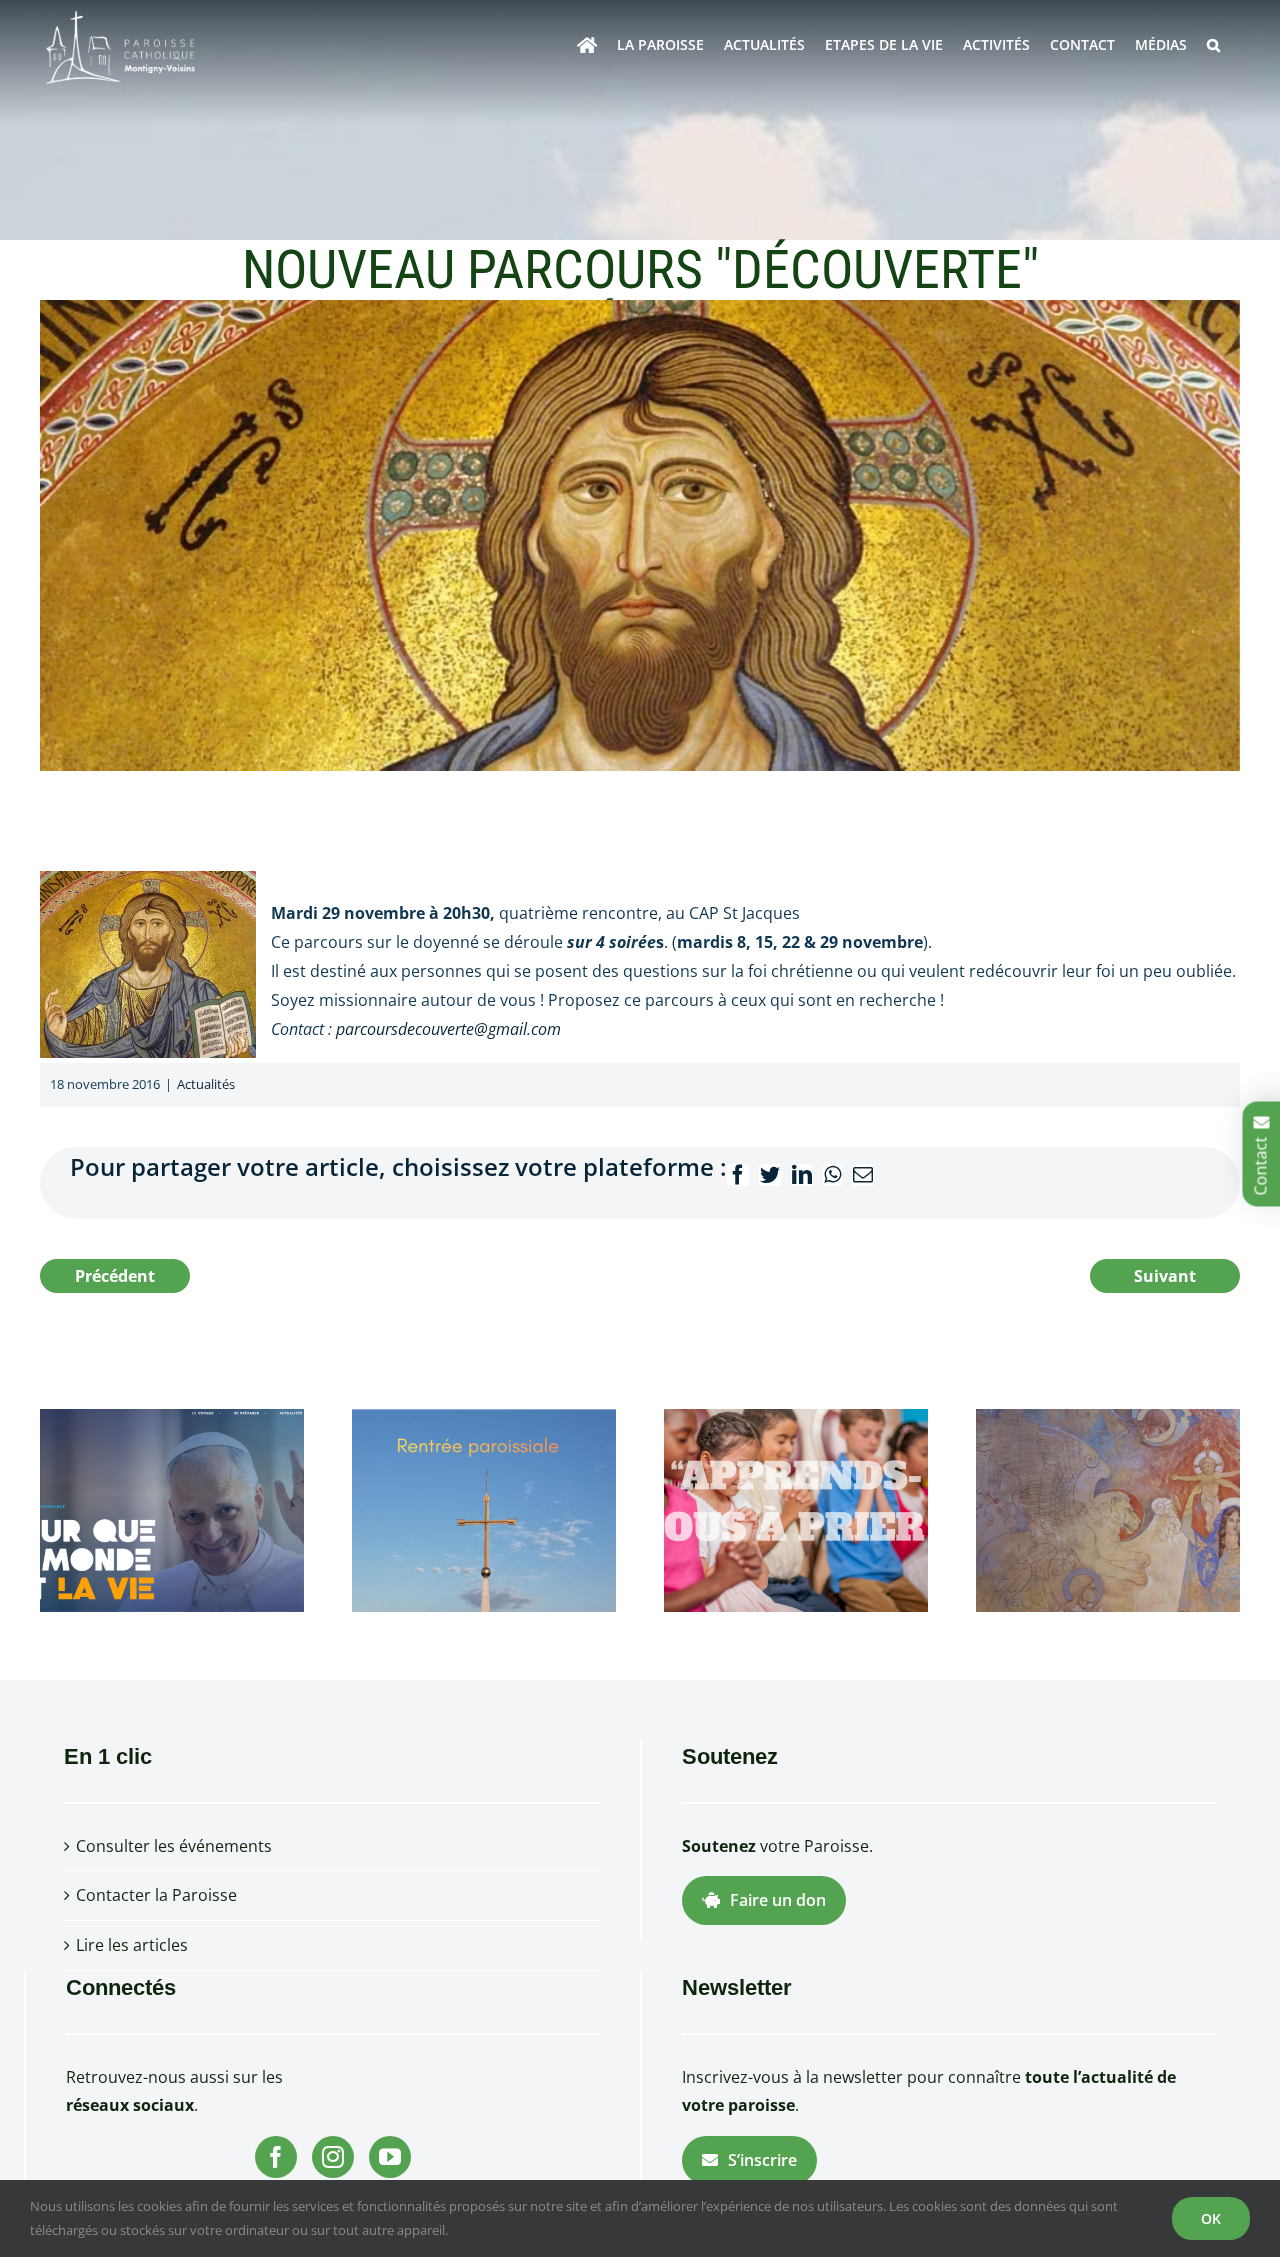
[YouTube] (390, 2157)
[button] (1213, 45)
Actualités (206, 1084)
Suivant (1165, 1276)
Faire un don (778, 1900)
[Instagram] (333, 2157)
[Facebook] (276, 2157)
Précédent (115, 1276)
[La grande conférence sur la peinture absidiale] (1108, 1509)
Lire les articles (132, 1945)
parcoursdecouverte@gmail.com (448, 1029)
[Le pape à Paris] (172, 1509)
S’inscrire (762, 2160)
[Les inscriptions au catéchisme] (796, 1509)
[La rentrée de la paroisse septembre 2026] (484, 1509)
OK (1211, 2218)
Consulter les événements (174, 1846)
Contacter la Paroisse (156, 1895)
